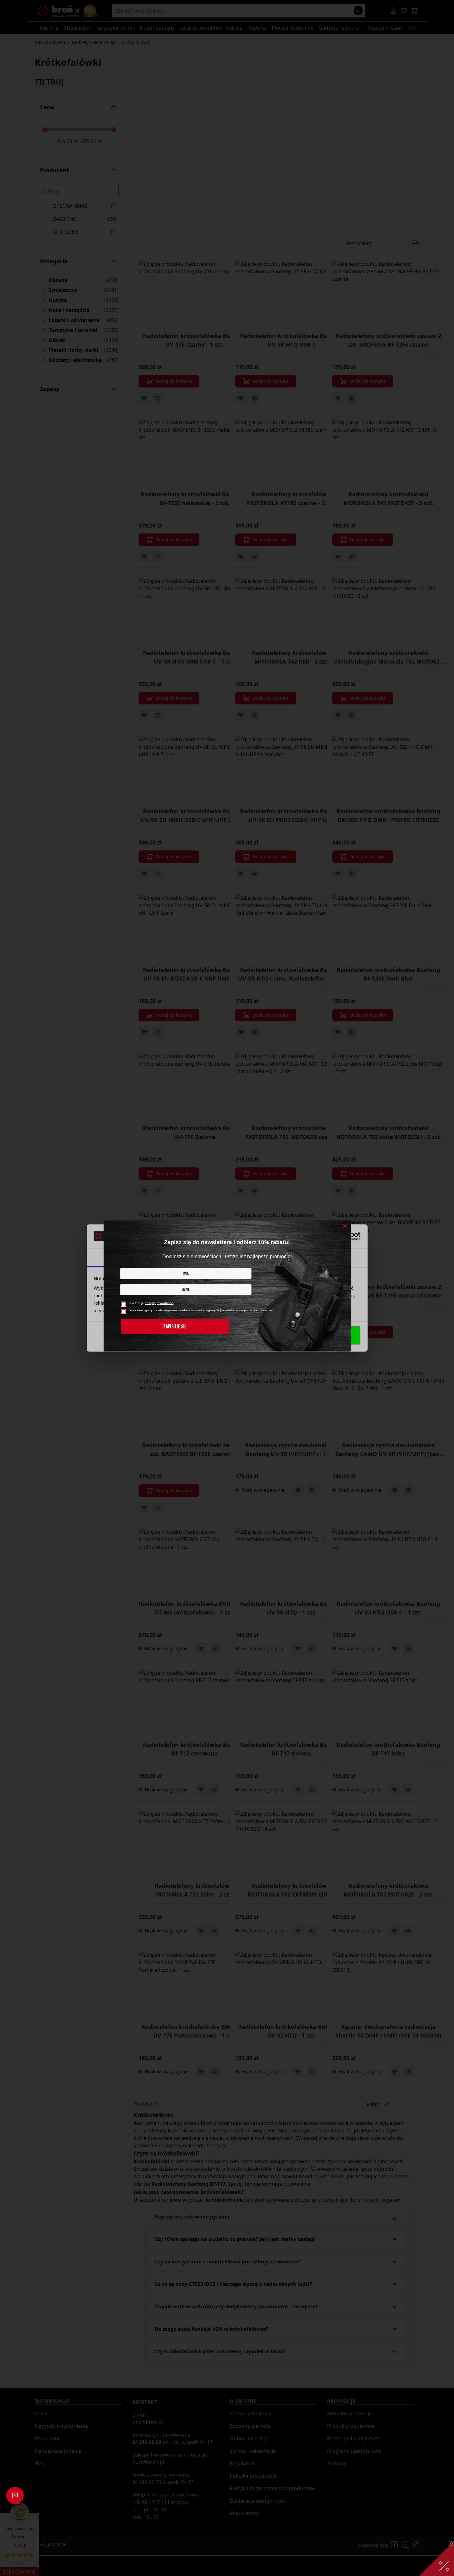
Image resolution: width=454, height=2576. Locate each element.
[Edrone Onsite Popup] (227, 1288)
